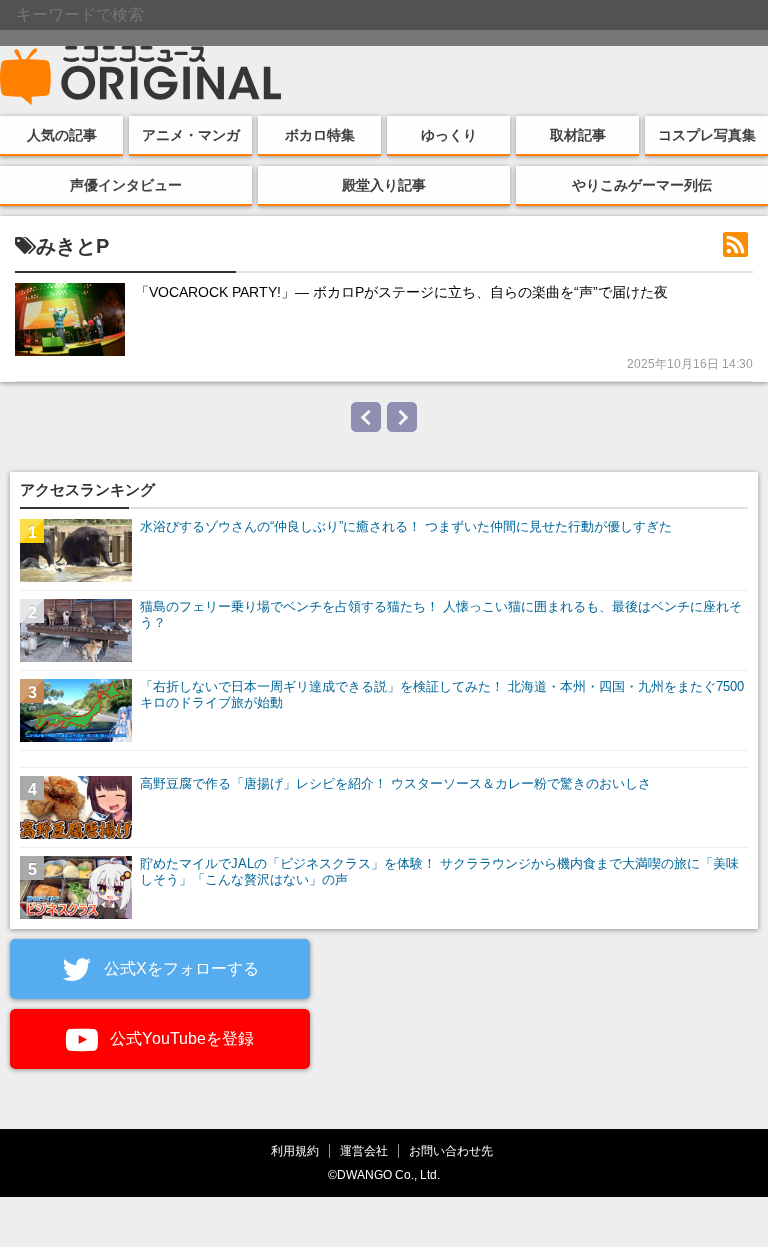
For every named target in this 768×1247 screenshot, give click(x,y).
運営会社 (364, 1150)
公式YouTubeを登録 (180, 1038)
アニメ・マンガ (191, 135)
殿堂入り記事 (384, 185)
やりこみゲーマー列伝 (642, 185)
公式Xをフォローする (179, 968)
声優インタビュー (126, 185)
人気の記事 (62, 135)
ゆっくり (449, 135)
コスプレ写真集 (707, 135)
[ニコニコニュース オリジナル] (141, 76)
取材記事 (578, 135)
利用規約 (295, 1150)
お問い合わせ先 (451, 1150)
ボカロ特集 (320, 135)
